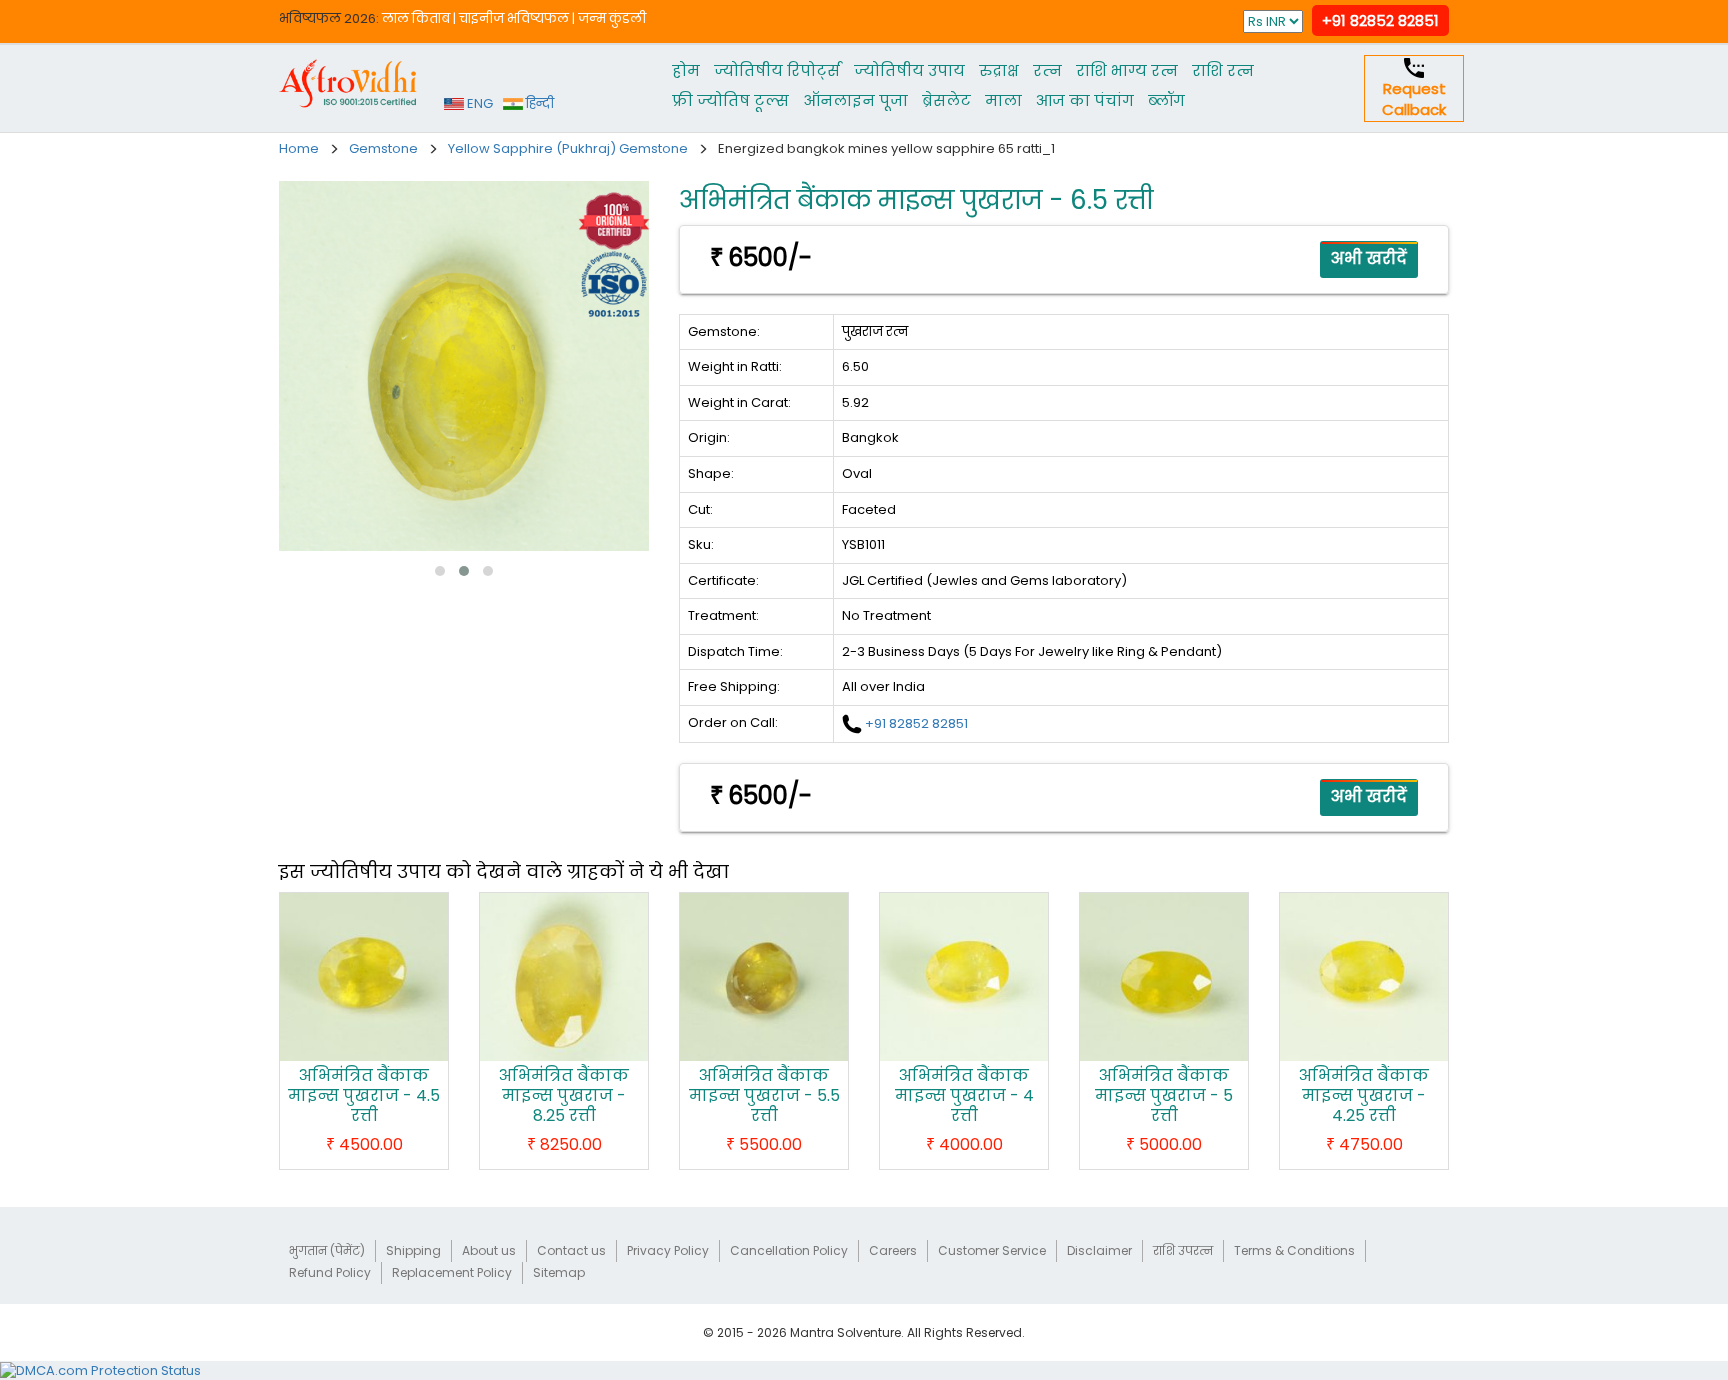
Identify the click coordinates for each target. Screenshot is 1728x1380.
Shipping (413, 1250)
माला (1003, 100)
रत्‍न (1047, 70)
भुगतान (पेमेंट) (327, 1250)
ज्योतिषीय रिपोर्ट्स (777, 70)
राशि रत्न (1223, 70)
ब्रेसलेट (946, 100)
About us (489, 1250)
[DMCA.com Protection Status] (100, 1369)
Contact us (571, 1250)
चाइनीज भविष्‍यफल (514, 18)
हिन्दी (538, 103)
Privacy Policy (668, 1250)
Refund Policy (330, 1272)
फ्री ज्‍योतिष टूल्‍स (730, 100)
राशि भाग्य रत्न (1127, 70)
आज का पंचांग (1085, 100)
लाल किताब (416, 18)
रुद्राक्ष (999, 70)
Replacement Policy (452, 1272)
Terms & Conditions (1294, 1250)
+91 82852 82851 (1380, 20)
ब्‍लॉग (1166, 100)
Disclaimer (1099, 1250)
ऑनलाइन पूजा (855, 100)
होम (686, 70)
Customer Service (992, 1250)
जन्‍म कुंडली (612, 18)
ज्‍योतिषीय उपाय (909, 70)
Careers (893, 1250)
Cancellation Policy (789, 1250)
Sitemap (559, 1272)
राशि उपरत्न (1183, 1250)
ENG (478, 103)
